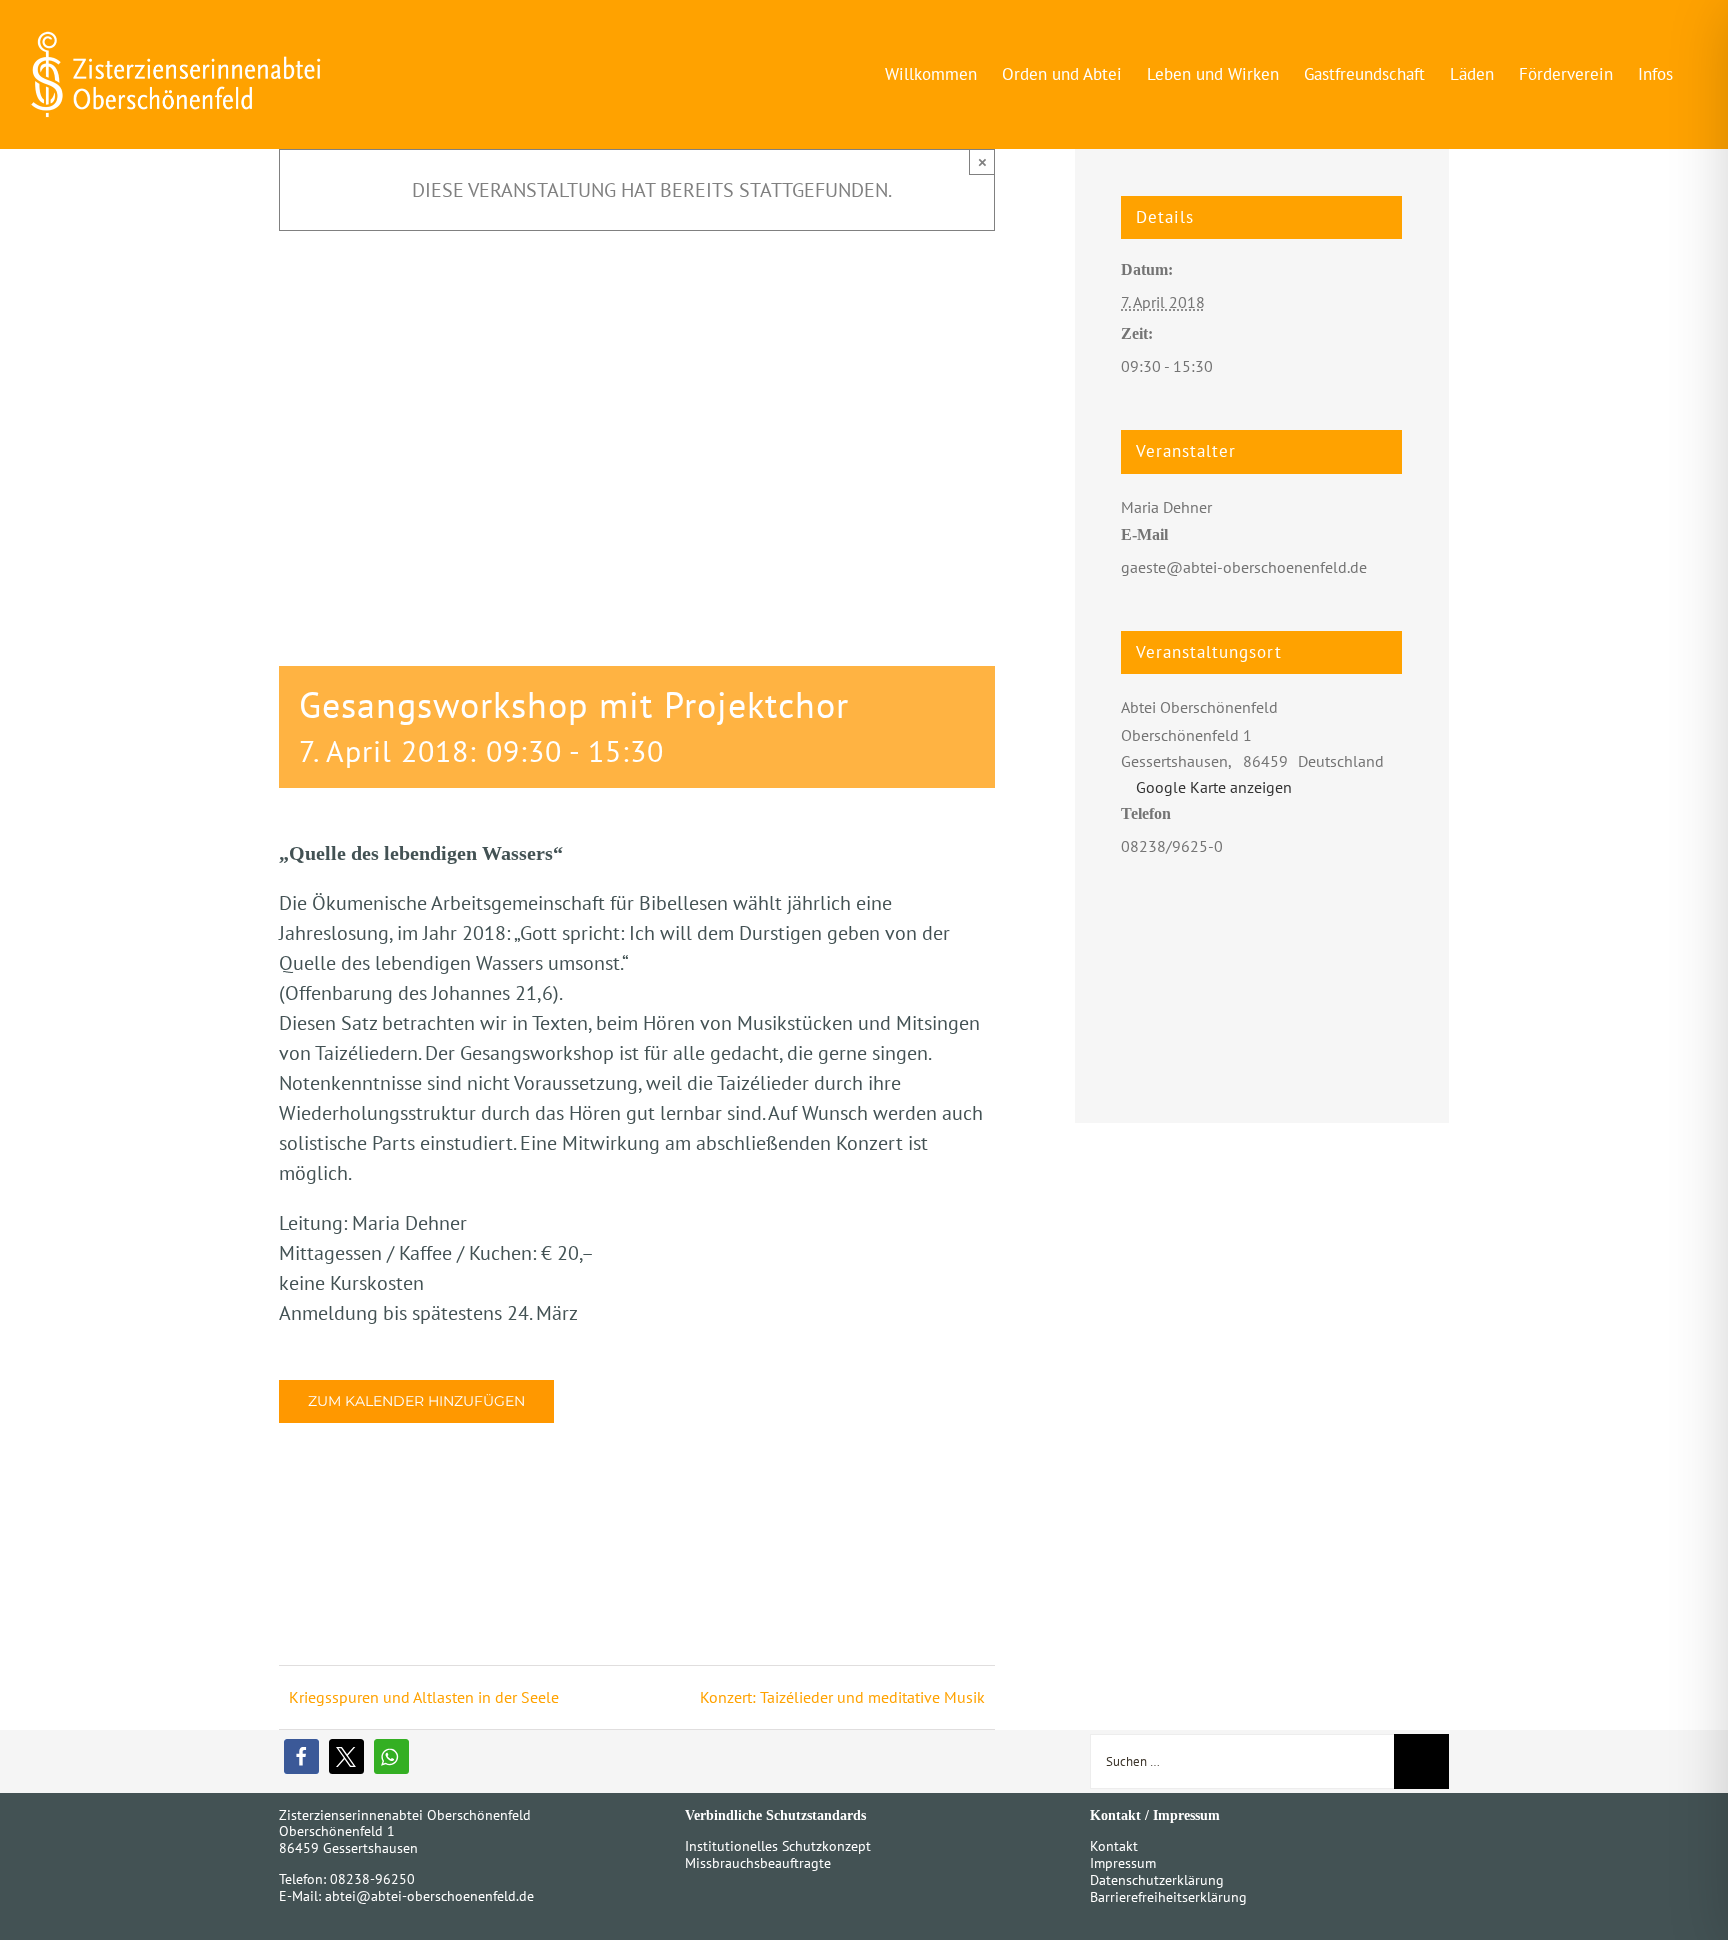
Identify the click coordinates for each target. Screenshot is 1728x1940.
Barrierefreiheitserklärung (1168, 1897)
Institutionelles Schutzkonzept (778, 1846)
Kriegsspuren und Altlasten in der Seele (424, 1697)
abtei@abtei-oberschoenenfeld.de (429, 1896)
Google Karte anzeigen (1214, 787)
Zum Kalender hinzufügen (416, 1401)
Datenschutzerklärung (1157, 1880)
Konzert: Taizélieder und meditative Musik (842, 1697)
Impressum (1123, 1863)
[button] (301, 1756)
